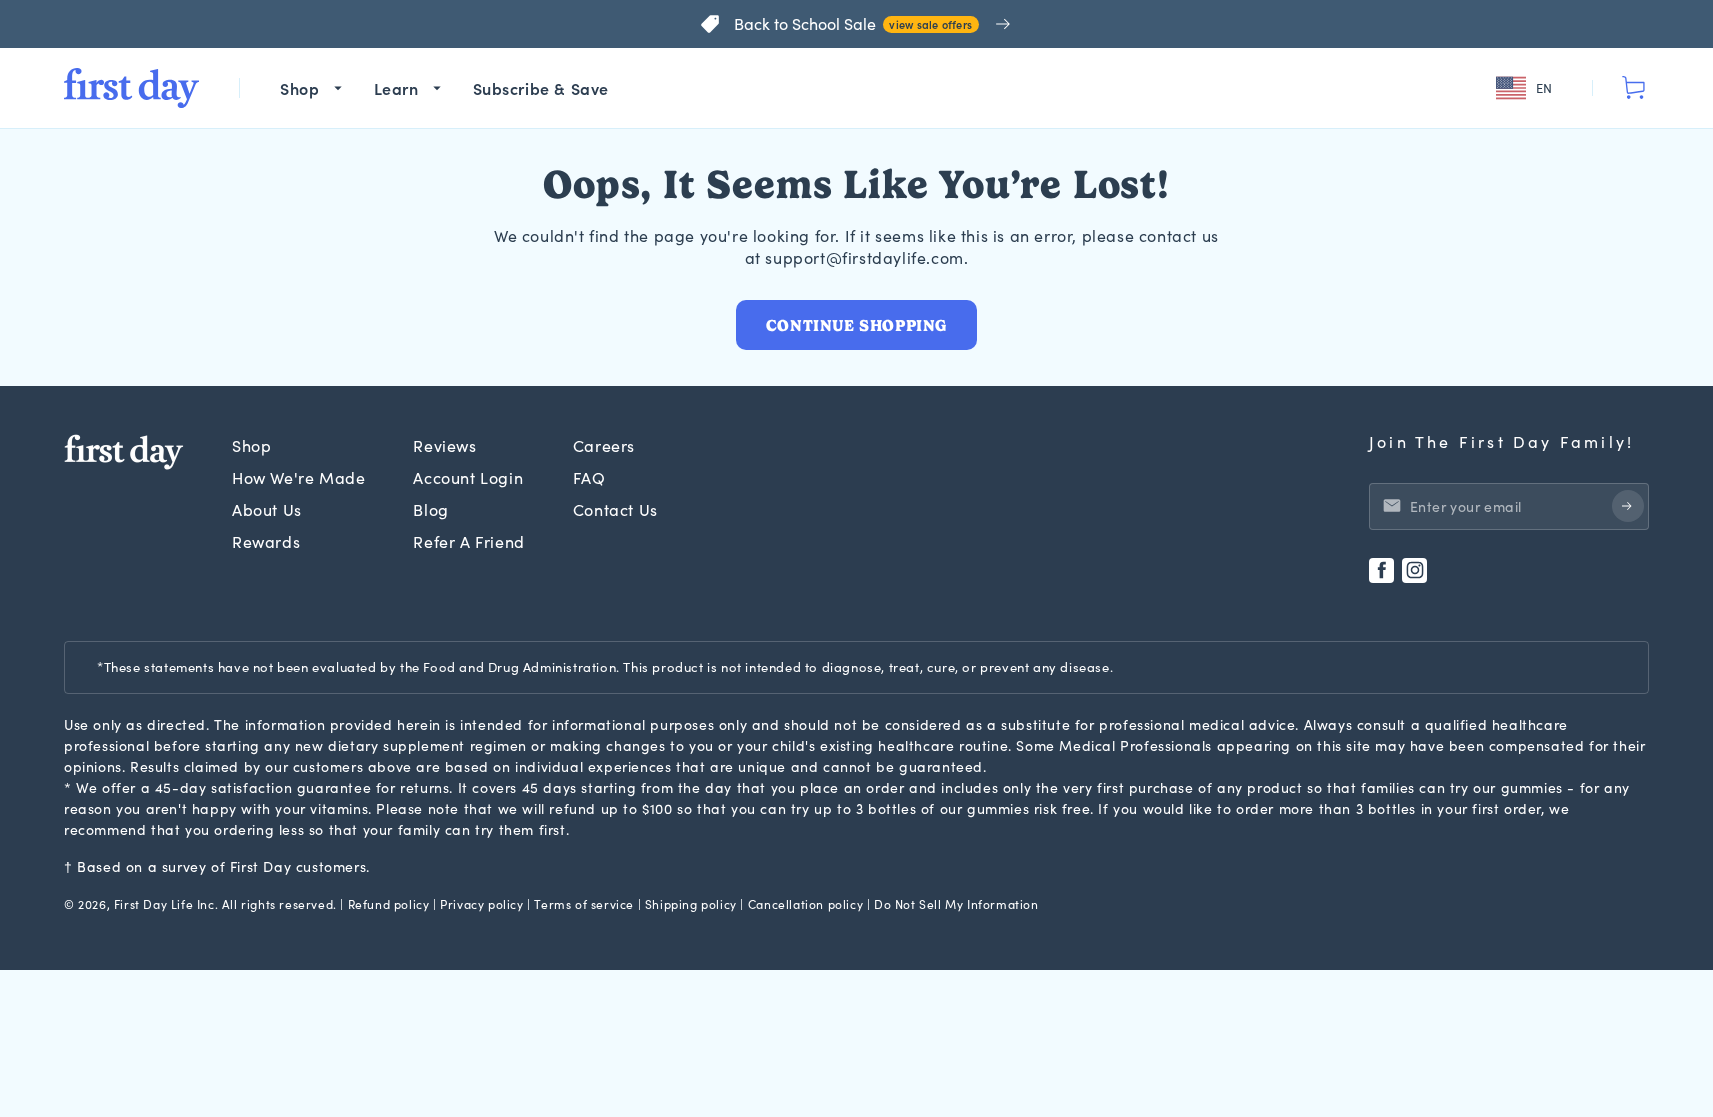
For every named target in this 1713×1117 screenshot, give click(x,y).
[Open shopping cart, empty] (1633, 88)
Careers (604, 445)
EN (1544, 88)
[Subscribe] (1628, 506)
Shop (251, 445)
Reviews (444, 445)
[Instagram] (1414, 570)
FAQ (589, 477)
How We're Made (298, 477)
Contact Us (615, 509)
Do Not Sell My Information (956, 904)
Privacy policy (481, 904)
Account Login (468, 477)
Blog (430, 509)
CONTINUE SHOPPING (856, 325)
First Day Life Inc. (166, 904)
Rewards (266, 541)
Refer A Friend (468, 541)
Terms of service (584, 904)
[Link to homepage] (131, 88)
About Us (267, 509)
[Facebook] (1381, 570)
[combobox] (1527, 88)
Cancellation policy (805, 904)
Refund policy (389, 904)
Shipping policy (691, 904)
